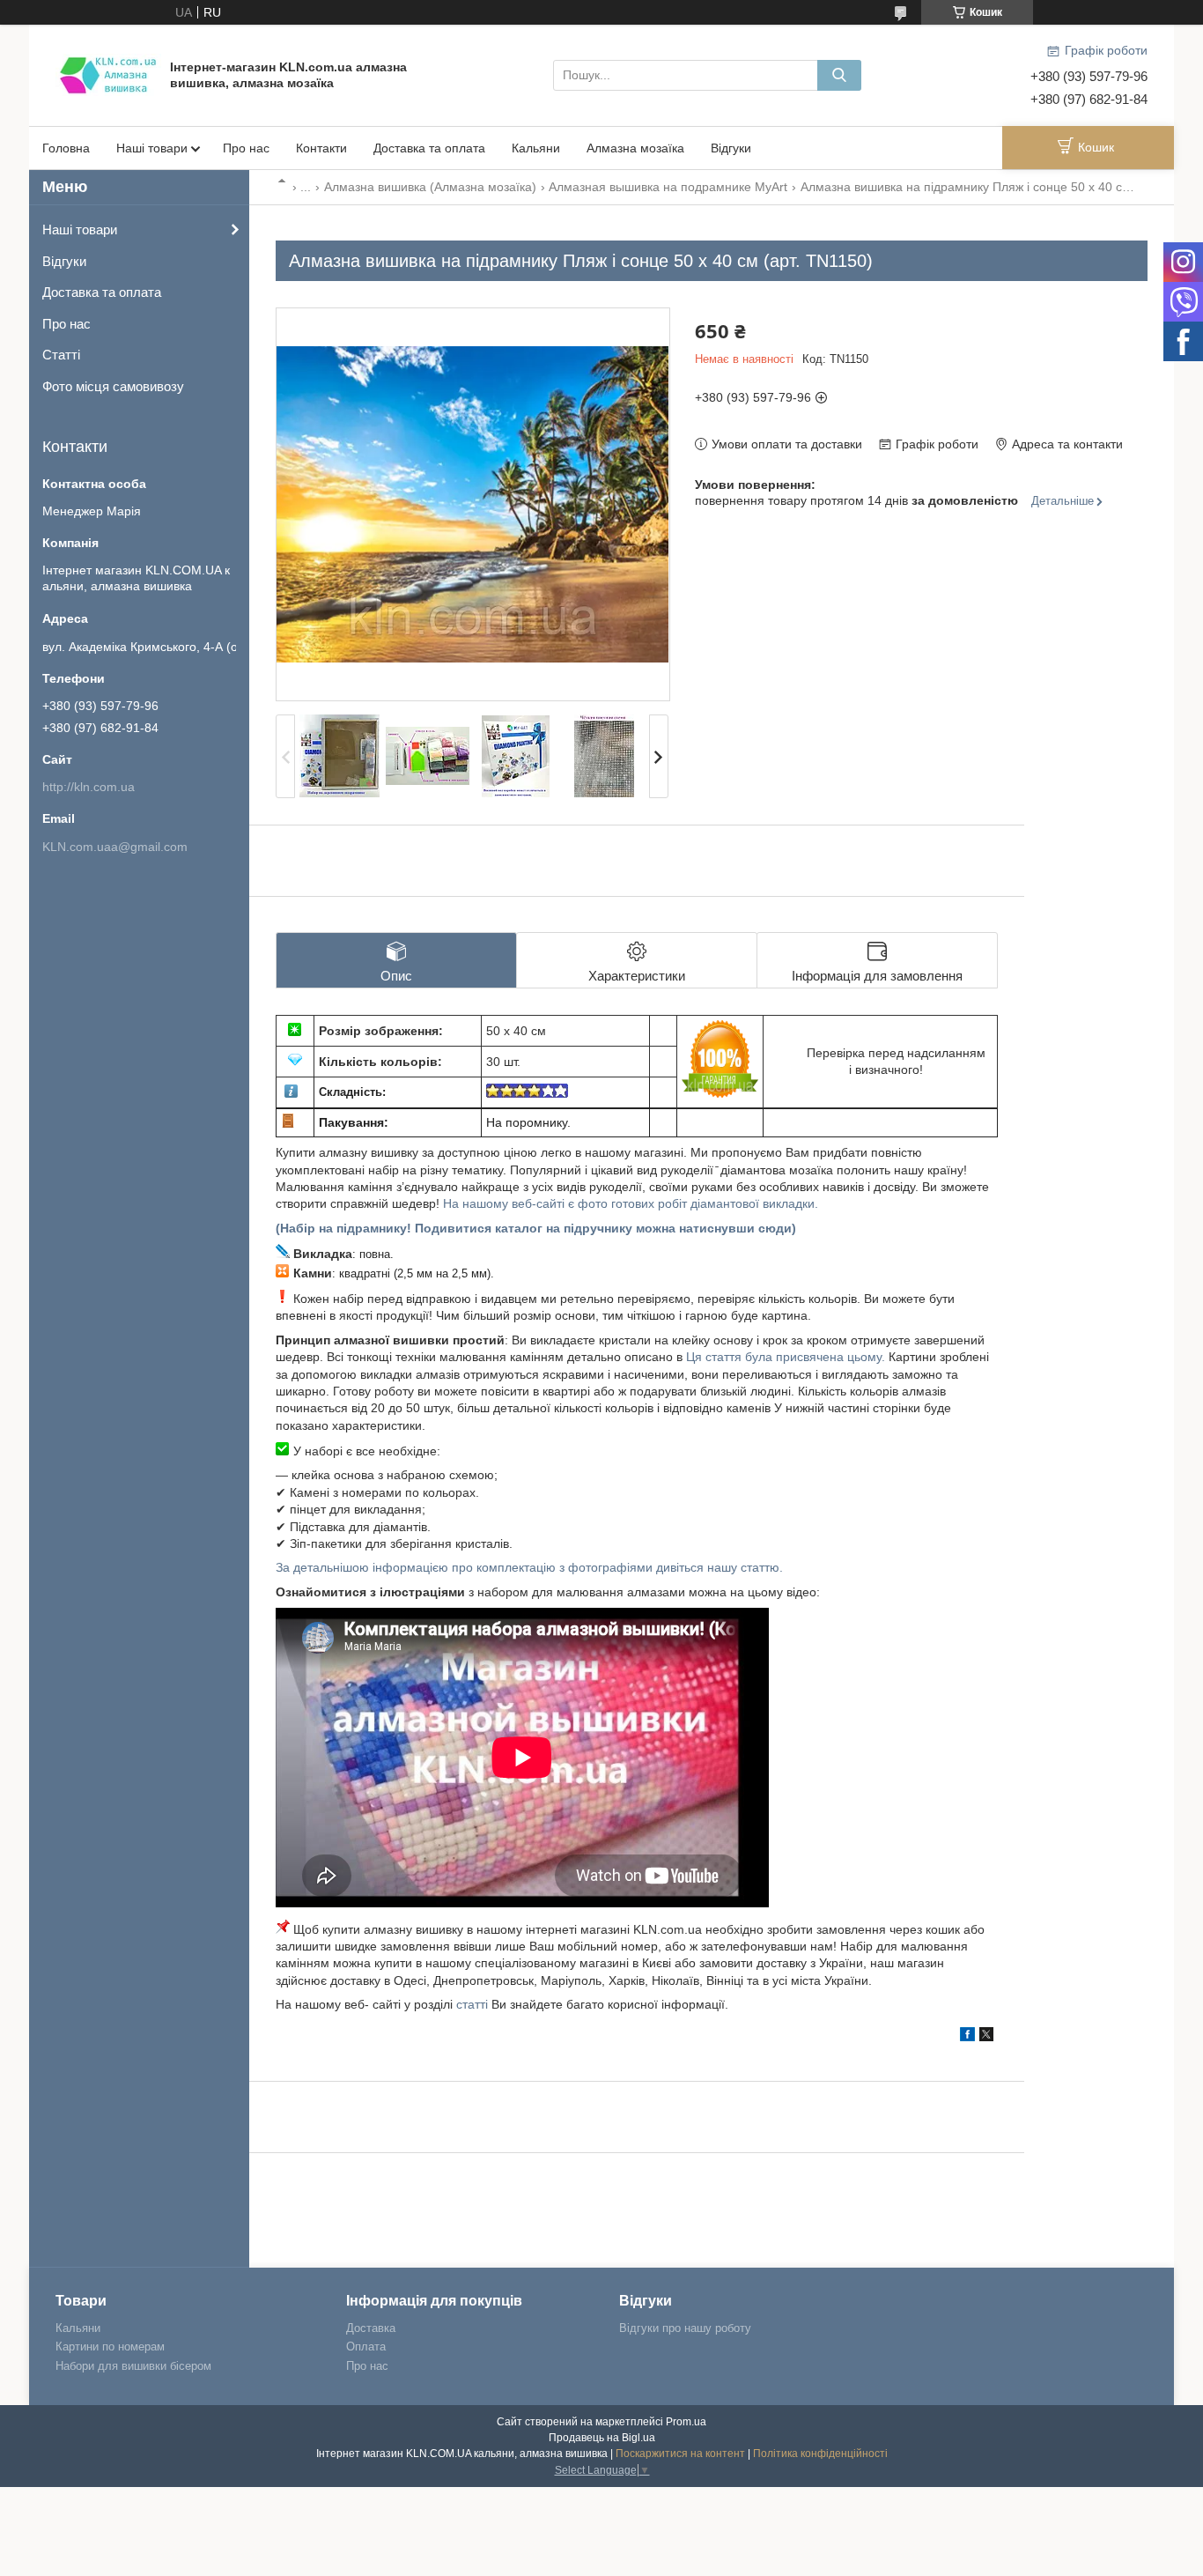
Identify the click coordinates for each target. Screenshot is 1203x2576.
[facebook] (967, 2037)
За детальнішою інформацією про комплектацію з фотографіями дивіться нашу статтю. (529, 1567)
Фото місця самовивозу (113, 386)
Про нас (246, 148)
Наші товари (152, 148)
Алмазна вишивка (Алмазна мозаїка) (430, 187)
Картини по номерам (110, 2347)
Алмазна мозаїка (635, 148)
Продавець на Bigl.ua (602, 2438)
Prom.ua (686, 2422)
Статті (61, 355)
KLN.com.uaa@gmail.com (115, 847)
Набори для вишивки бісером (133, 2366)
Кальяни (536, 148)
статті (472, 2004)
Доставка (371, 2328)
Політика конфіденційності (820, 2454)
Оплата (366, 2347)
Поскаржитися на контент (680, 2454)
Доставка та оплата (429, 148)
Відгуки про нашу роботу (685, 2328)
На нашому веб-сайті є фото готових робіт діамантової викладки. (631, 1203)
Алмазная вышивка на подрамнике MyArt (668, 187)
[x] (986, 2037)
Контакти (321, 148)
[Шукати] (839, 75)
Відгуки (731, 148)
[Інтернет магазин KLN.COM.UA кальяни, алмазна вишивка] (108, 74)
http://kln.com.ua (89, 787)
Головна (66, 148)
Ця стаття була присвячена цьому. (786, 1357)
